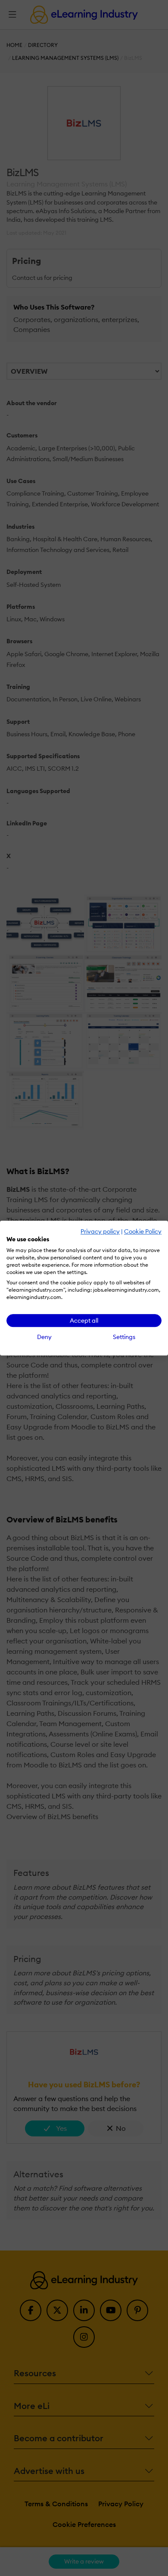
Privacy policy (100, 1231)
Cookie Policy (143, 1231)
